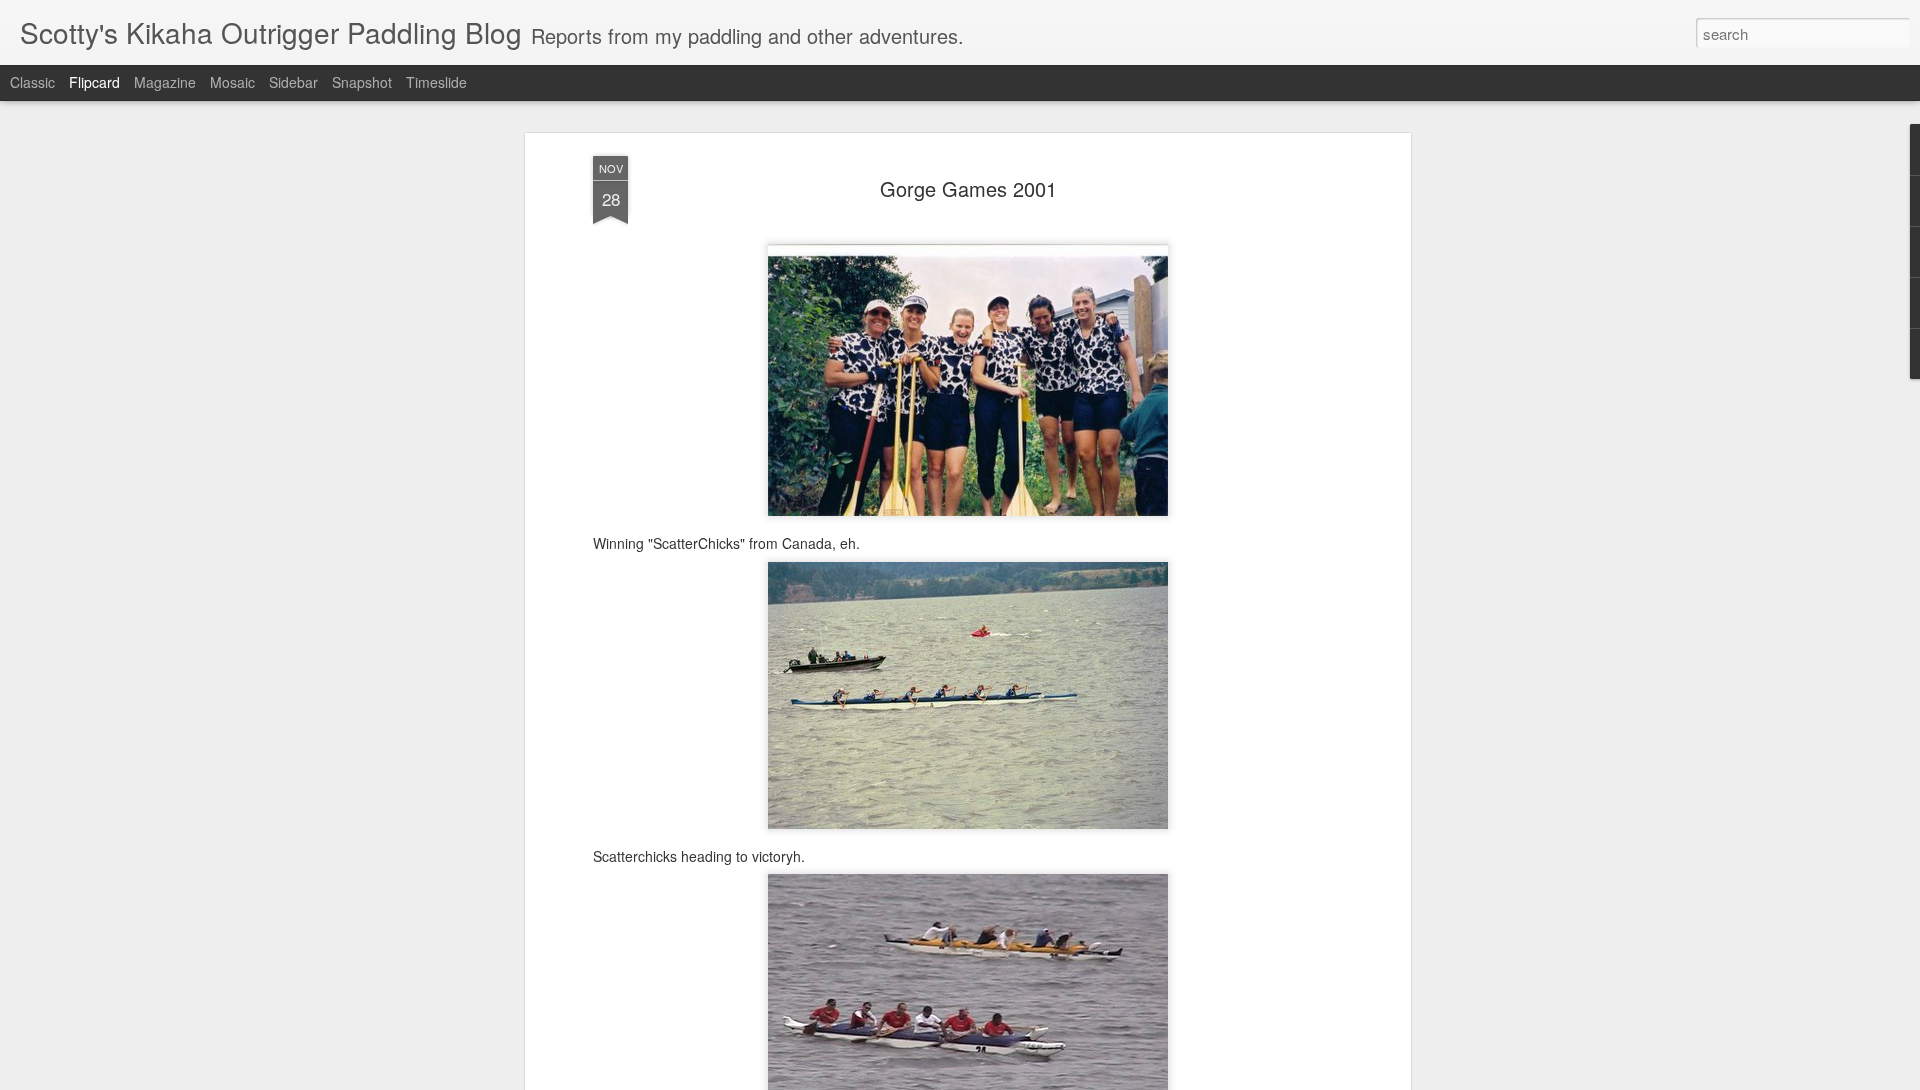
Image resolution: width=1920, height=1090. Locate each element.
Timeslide (436, 82)
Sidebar (293, 82)
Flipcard (94, 82)
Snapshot (362, 82)
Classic (32, 82)
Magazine (165, 82)
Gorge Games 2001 (968, 188)
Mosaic (232, 82)
